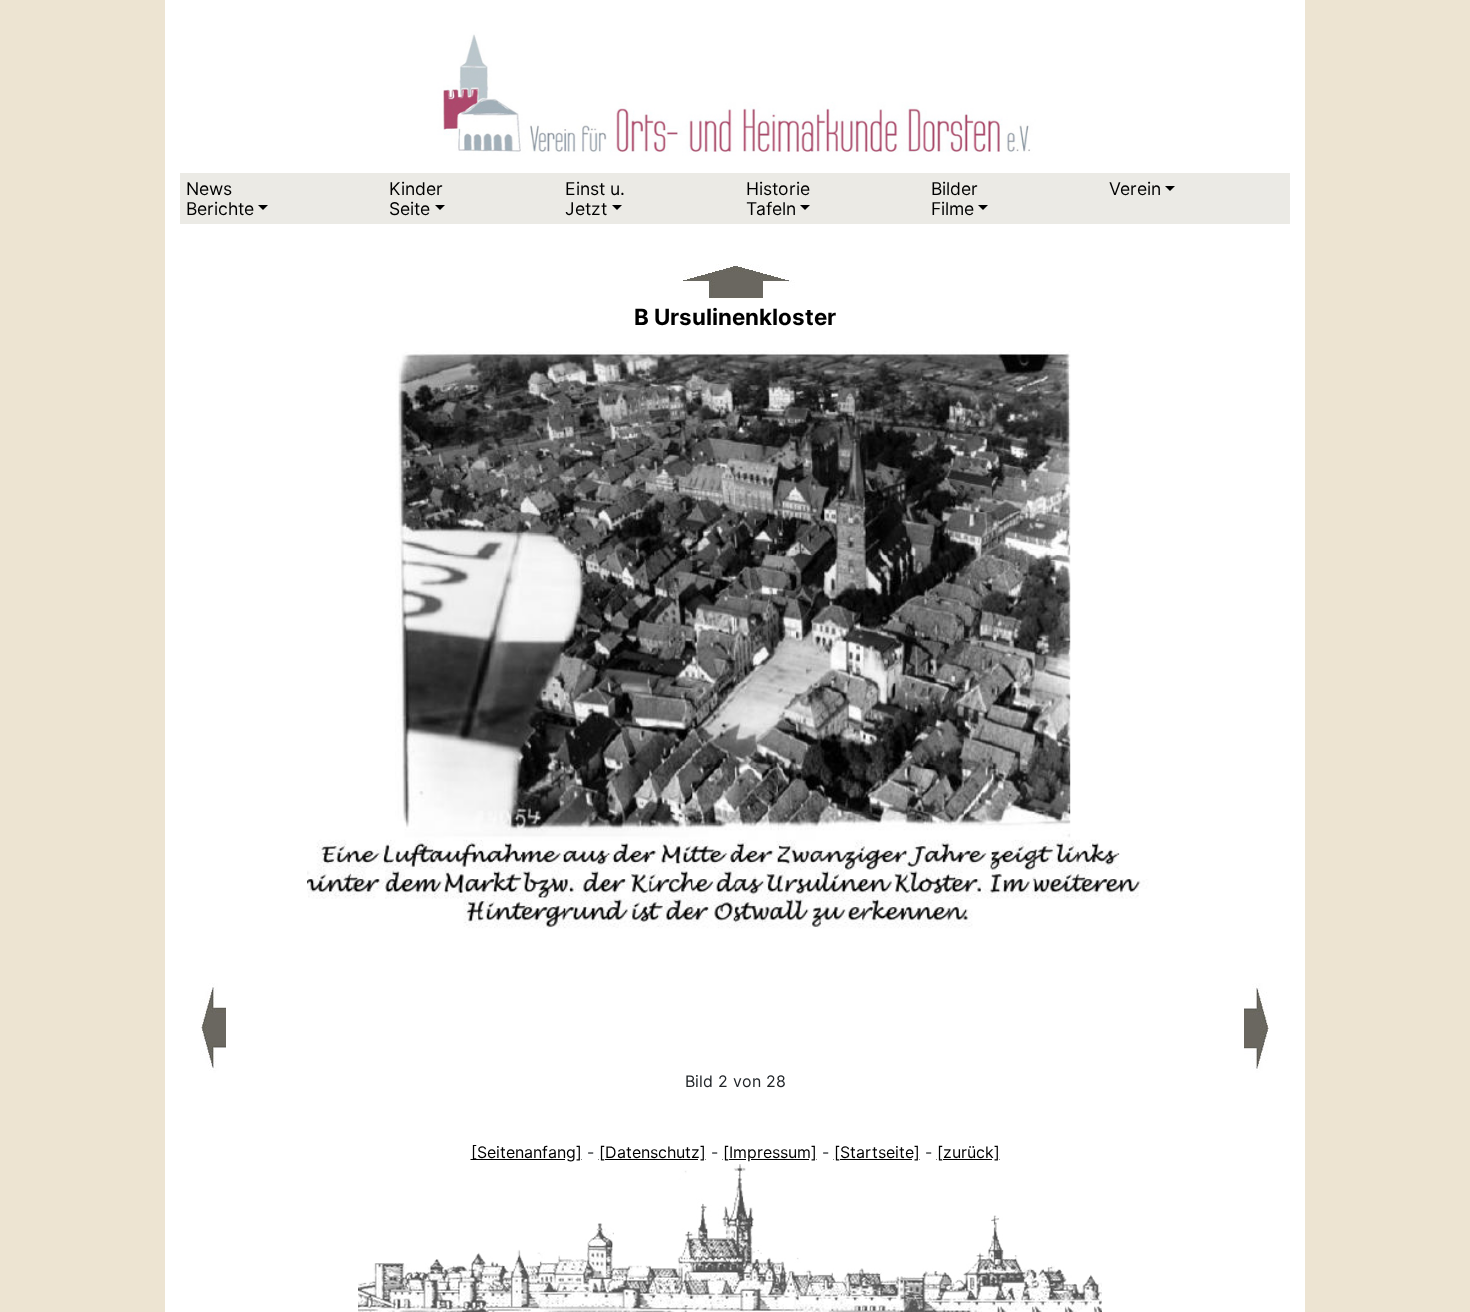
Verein (1135, 188)
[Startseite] (877, 1152)
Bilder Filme (954, 198)
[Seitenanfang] (526, 1152)
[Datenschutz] (652, 1152)
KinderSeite (416, 198)
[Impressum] (770, 1152)
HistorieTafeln (778, 198)
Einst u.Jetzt (595, 198)
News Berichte (220, 198)
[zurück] (968, 1152)
